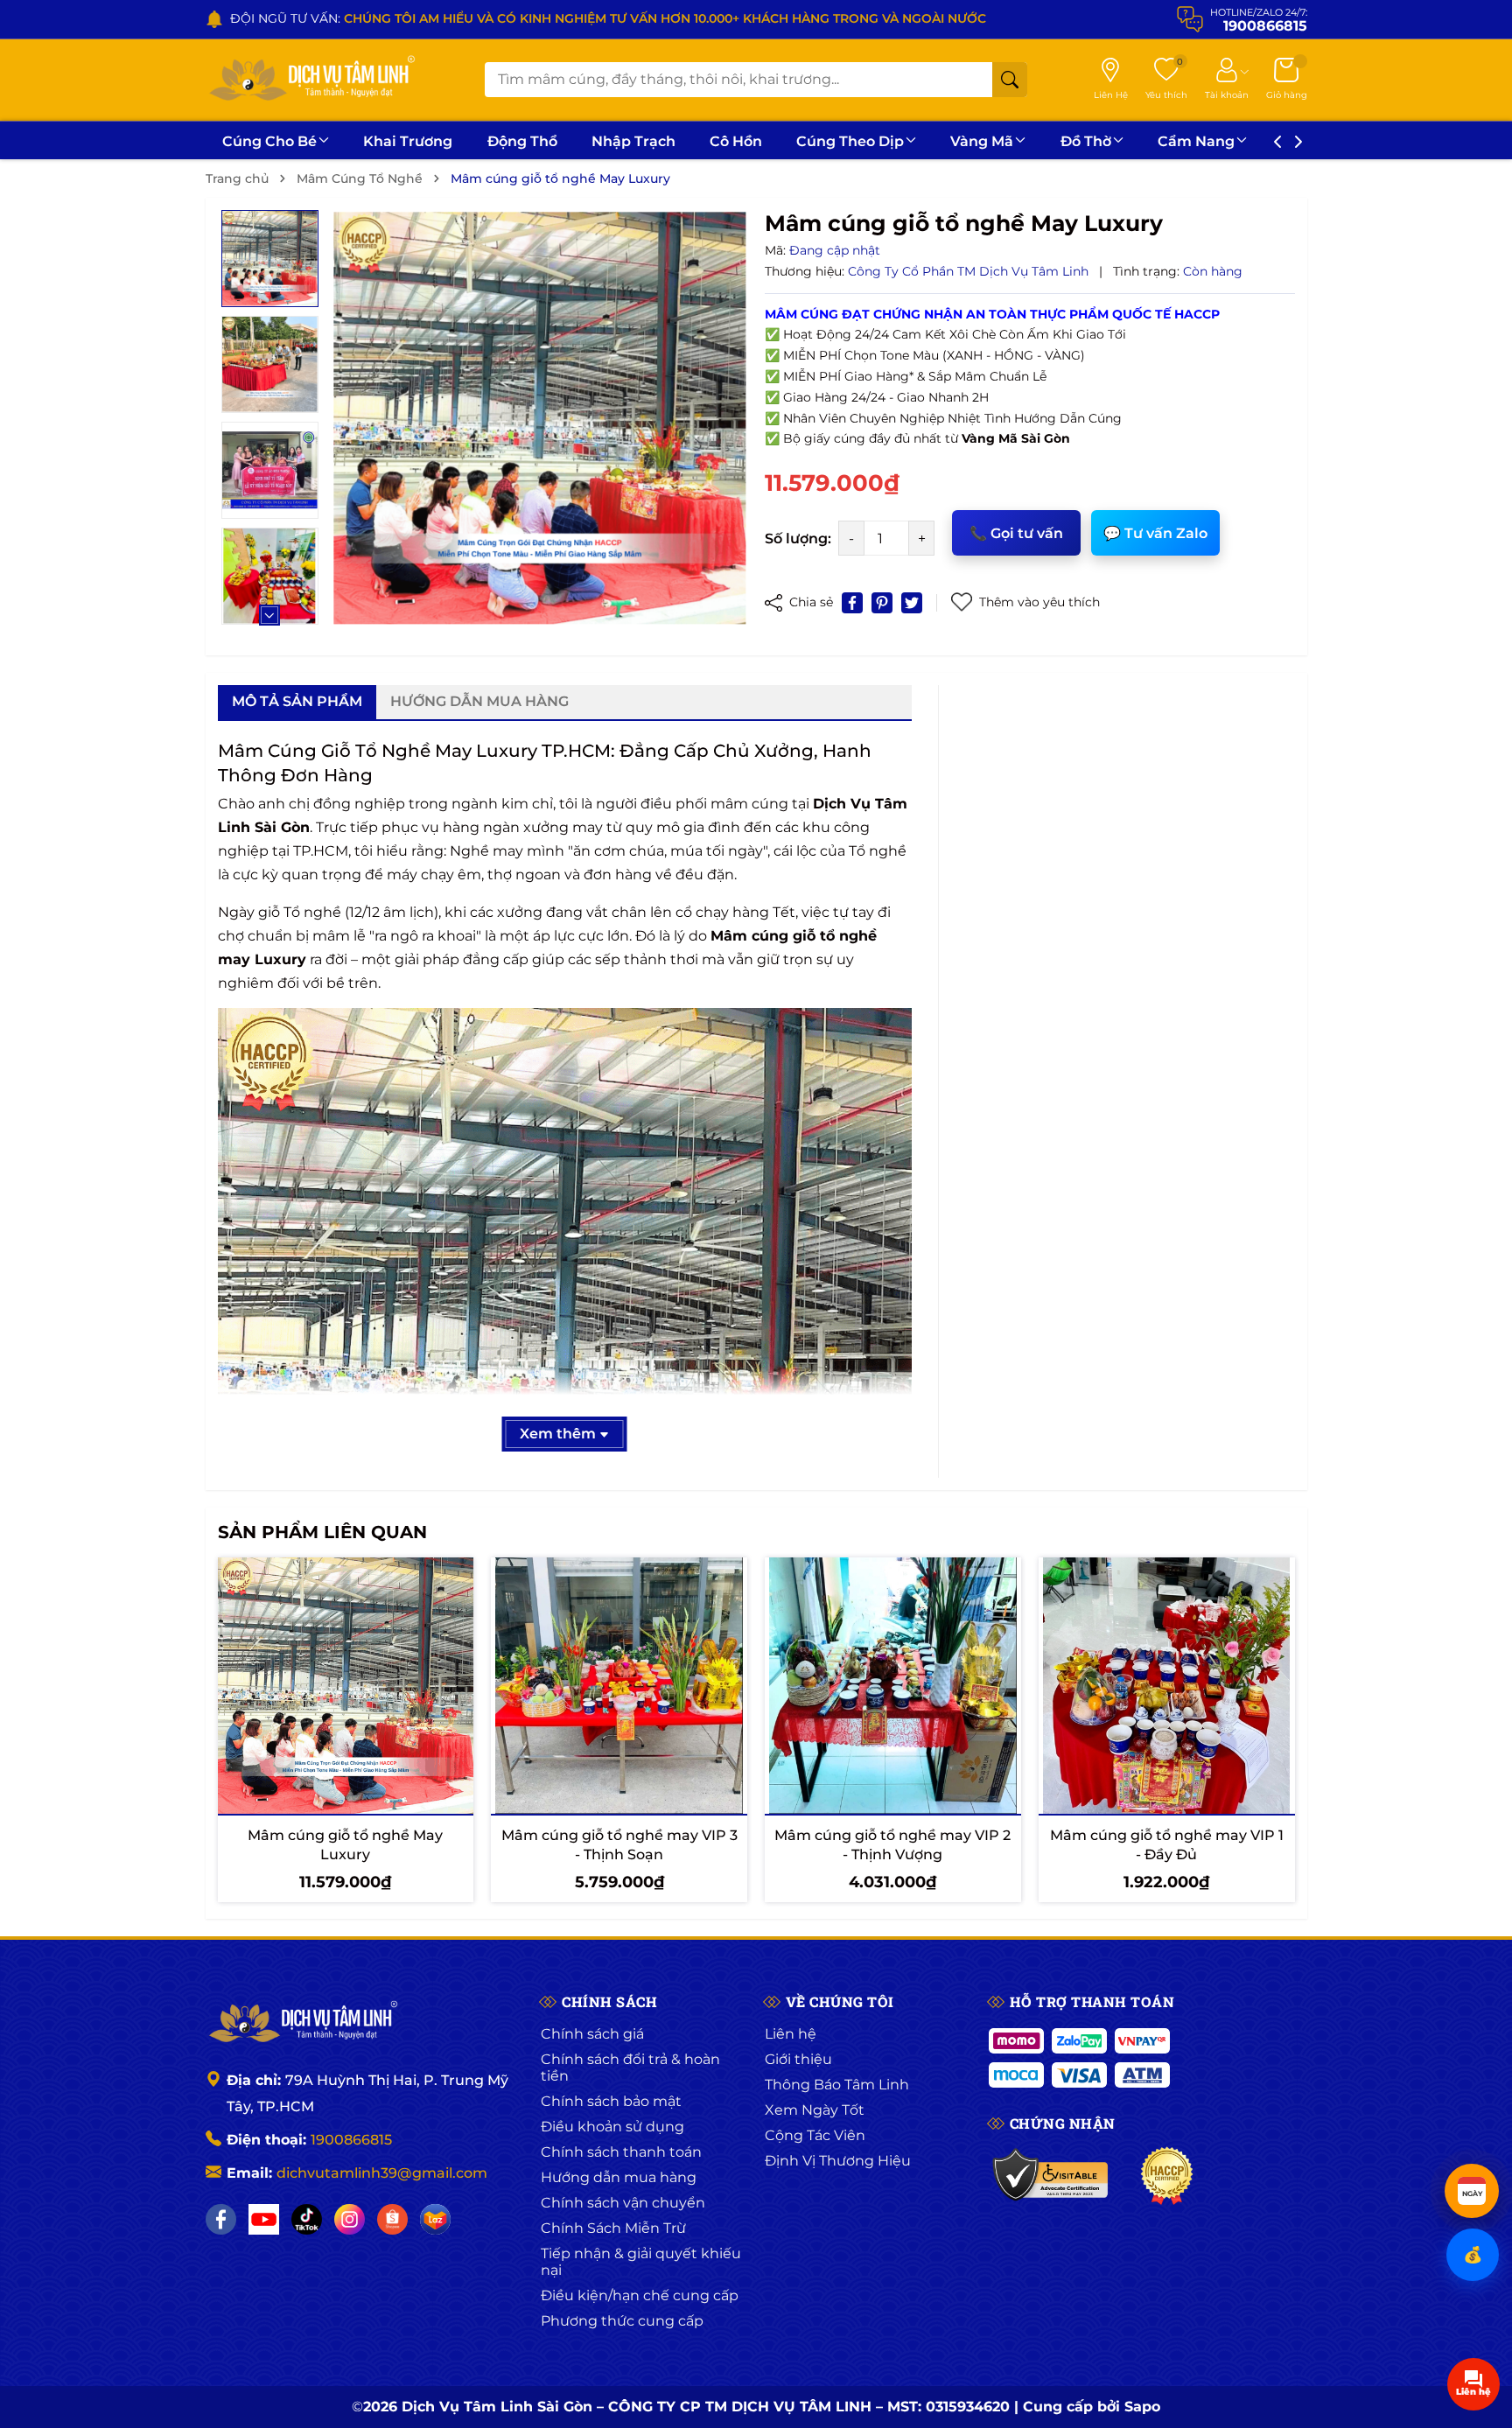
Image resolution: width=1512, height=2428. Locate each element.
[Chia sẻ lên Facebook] (852, 603)
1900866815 (351, 2140)
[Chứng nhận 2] (1167, 2176)
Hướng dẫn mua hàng (619, 2177)
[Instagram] (350, 2219)
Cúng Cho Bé (269, 141)
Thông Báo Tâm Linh (837, 2085)
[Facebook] (221, 2219)
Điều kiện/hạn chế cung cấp (640, 2295)
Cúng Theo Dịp (850, 141)
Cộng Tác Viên (815, 2135)
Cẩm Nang (1196, 141)
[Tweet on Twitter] (912, 603)
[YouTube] (264, 2219)
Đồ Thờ (1086, 141)
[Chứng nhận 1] (1051, 2176)
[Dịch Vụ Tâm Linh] (302, 2023)
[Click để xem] (540, 418)
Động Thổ (522, 141)
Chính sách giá (592, 2034)
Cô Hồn (736, 141)
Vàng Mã (982, 141)
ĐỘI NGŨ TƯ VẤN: (608, 18)
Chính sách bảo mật (611, 2101)
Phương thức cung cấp (622, 2321)
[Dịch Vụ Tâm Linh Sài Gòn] (311, 80)
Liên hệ (791, 2034)
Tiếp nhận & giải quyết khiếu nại (641, 2262)
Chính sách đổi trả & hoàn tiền (630, 2068)
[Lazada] (435, 2219)
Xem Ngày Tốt (815, 2110)
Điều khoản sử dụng (612, 2127)
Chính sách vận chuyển (623, 2203)
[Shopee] (392, 2219)
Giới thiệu (798, 2059)
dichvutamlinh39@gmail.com (382, 2173)
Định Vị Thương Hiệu (838, 2161)
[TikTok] (307, 2219)
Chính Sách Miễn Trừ (613, 2228)
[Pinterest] (882, 603)
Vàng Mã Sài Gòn (1016, 438)
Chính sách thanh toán (621, 2152)
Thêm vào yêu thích (1039, 602)
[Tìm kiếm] (1010, 80)
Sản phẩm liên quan (322, 1532)
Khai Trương (408, 141)
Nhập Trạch (633, 141)
